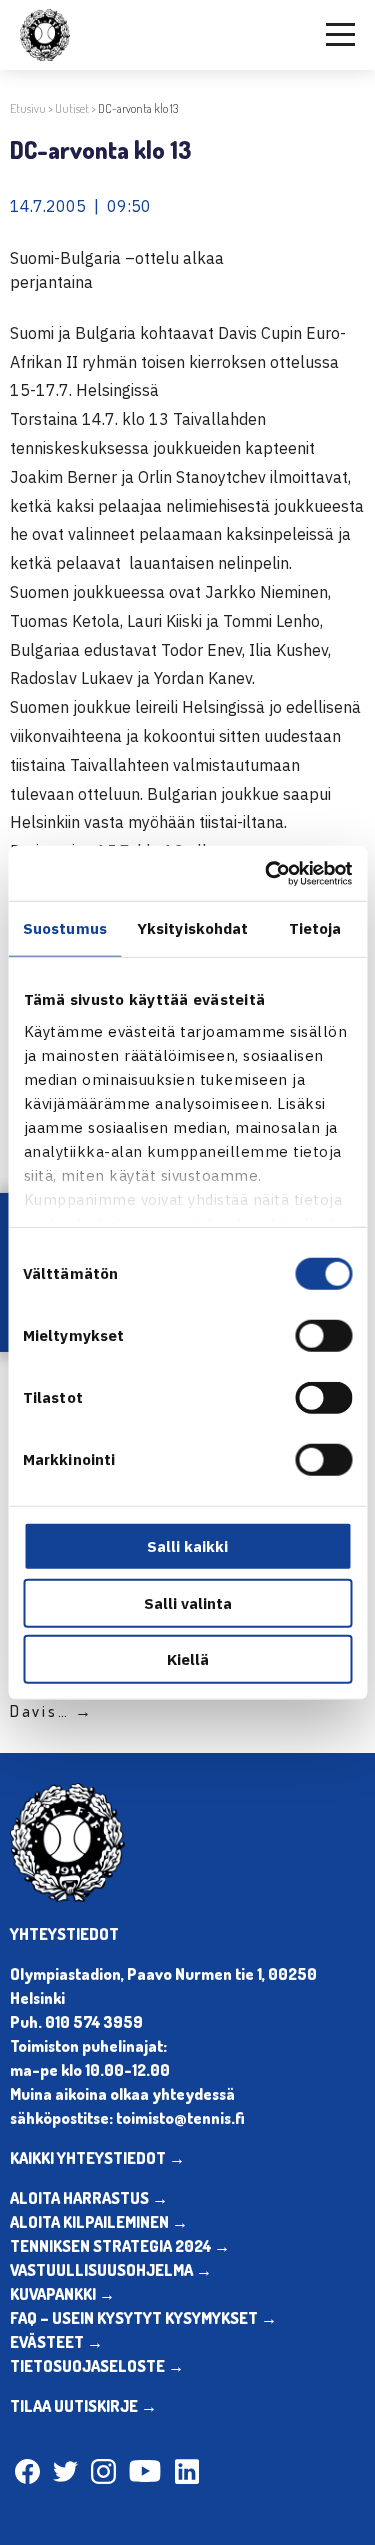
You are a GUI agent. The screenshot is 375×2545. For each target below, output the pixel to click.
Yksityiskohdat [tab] (192, 928)
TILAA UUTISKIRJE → (83, 2406)
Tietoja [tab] (315, 928)
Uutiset (72, 108)
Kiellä (188, 1659)
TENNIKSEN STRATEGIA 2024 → (120, 2246)
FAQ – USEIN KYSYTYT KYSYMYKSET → (143, 2318)
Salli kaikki (187, 1546)
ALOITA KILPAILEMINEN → (99, 2222)
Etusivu (28, 108)
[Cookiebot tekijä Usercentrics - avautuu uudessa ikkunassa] (267, 873)
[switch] (323, 1336)
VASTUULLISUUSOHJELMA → (111, 2270)
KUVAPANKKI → (62, 2294)
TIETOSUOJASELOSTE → (97, 2366)
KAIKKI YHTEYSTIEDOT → (97, 2158)
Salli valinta (188, 1602)
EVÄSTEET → (56, 2342)
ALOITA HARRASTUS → (89, 2198)
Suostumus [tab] (65, 928)
